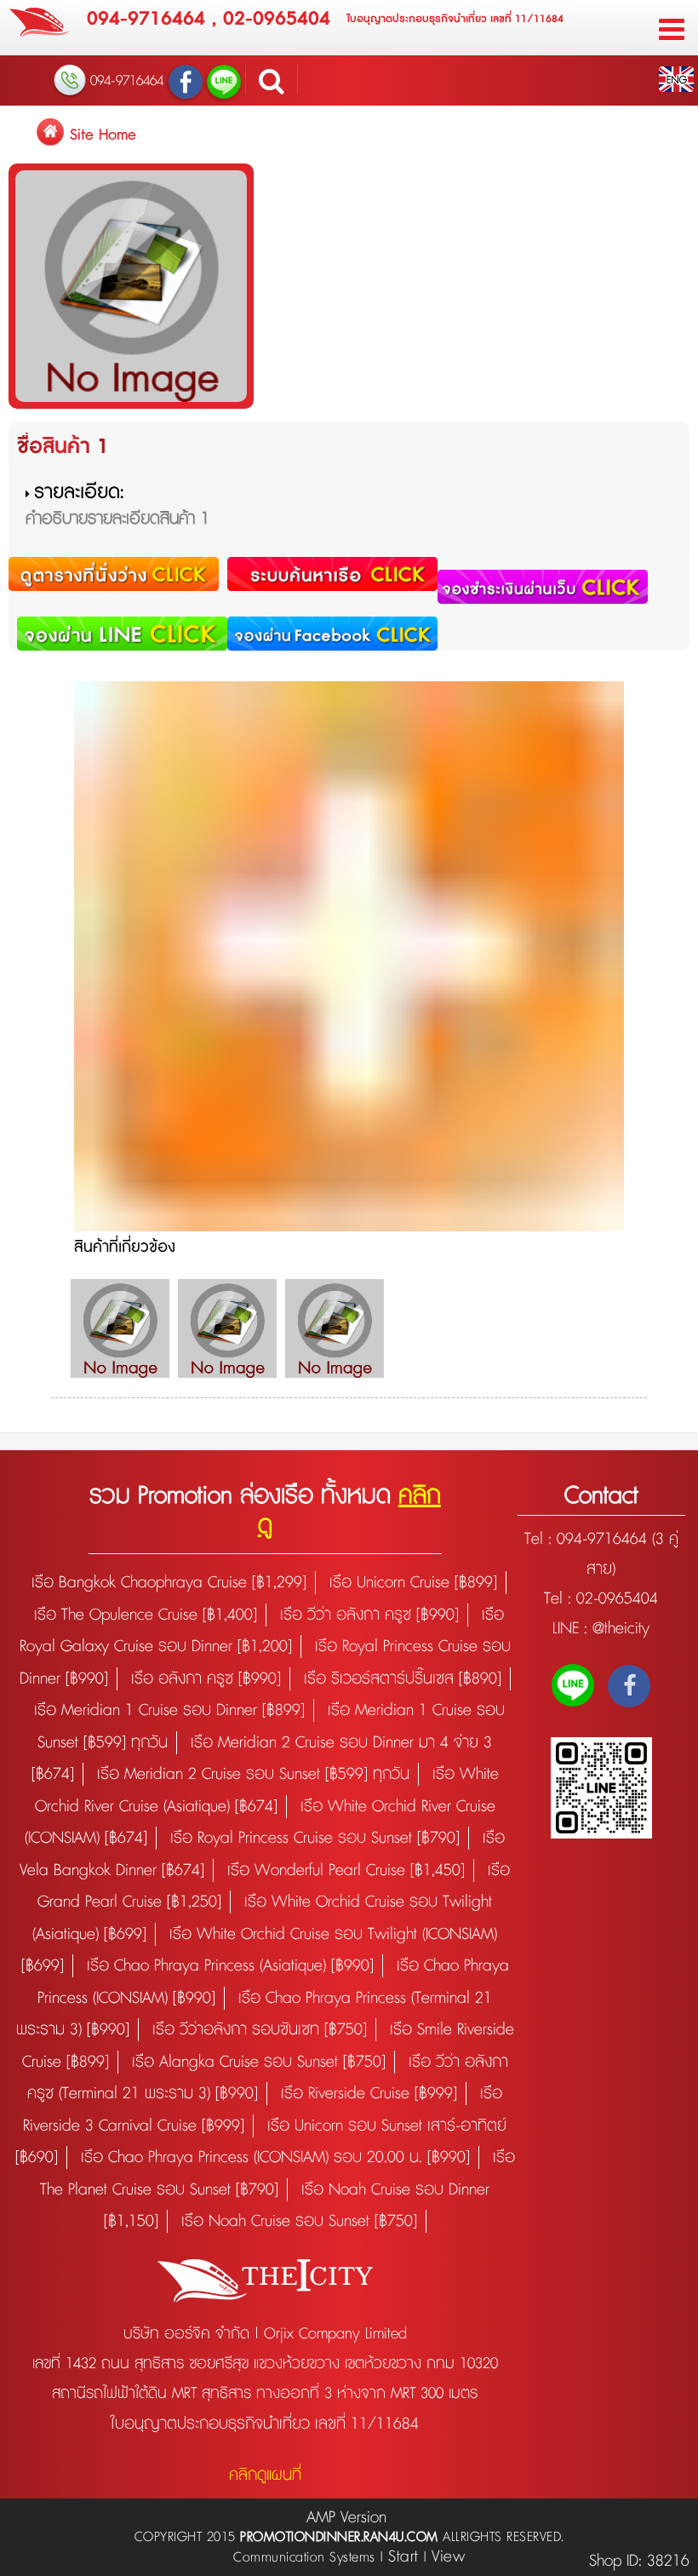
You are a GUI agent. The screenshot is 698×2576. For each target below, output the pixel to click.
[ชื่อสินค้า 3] (335, 1328)
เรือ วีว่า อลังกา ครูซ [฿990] (369, 1615)
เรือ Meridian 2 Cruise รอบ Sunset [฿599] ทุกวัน (253, 1774)
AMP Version (346, 2518)
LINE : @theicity (601, 1629)
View (448, 2557)
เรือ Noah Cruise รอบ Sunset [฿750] (299, 2221)
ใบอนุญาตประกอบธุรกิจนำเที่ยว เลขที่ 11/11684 (455, 19)
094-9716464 (146, 19)
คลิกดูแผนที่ (265, 2475)
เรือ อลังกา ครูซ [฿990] (206, 1679)
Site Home (103, 135)
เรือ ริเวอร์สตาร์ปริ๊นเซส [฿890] (403, 1679)
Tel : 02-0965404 (601, 1599)
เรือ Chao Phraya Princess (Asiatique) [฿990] (230, 1966)
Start (403, 2557)
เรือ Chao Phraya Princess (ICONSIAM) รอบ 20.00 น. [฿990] (275, 2157)
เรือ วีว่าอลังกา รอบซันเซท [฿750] (260, 2030)
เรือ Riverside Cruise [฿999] (369, 2094)
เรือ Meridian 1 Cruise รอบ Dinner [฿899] (169, 1710)
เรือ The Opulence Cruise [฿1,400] (146, 1615)
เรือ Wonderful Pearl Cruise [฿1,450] (346, 1870)
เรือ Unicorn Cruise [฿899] (413, 1583)
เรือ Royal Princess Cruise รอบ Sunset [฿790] (315, 1838)
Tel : (541, 1539)
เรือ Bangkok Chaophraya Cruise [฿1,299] (169, 1583)
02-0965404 (277, 19)
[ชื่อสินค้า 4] (120, 1328)
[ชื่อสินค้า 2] (227, 1328)
